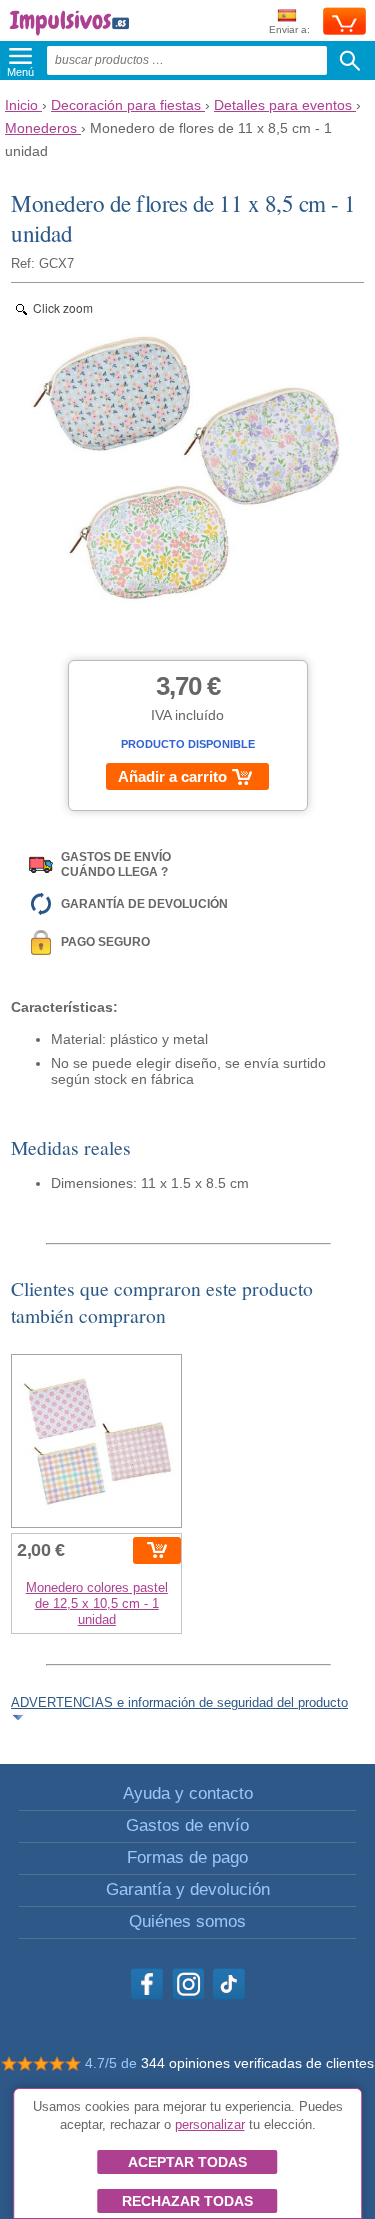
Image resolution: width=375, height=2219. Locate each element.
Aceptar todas (187, 2162)
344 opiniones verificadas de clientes (257, 2063)
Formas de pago (187, 1857)
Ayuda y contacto (188, 1793)
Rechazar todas (187, 2201)
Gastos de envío (187, 1825)
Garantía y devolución (188, 1889)
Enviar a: (289, 29)
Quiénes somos (187, 1921)
